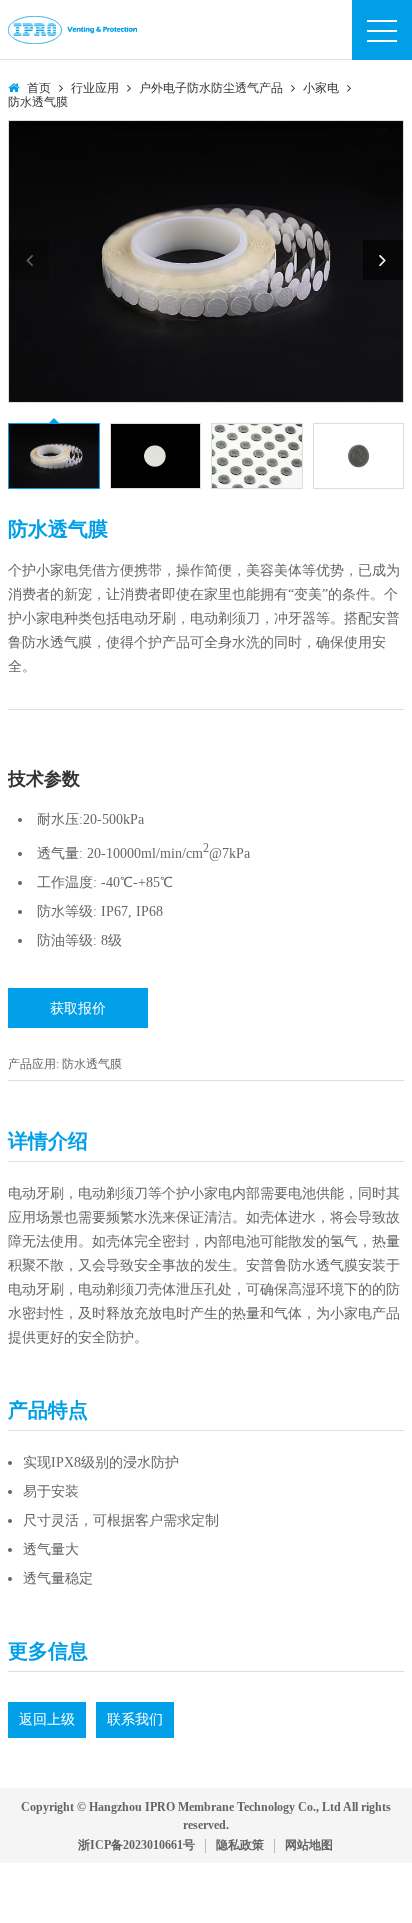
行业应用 (95, 88)
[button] (383, 260)
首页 (39, 88)
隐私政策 (240, 1845)
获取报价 (78, 1008)
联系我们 (135, 1719)
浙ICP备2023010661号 (136, 1845)
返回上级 (47, 1719)
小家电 (321, 88)
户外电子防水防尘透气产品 (211, 88)
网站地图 (309, 1845)
